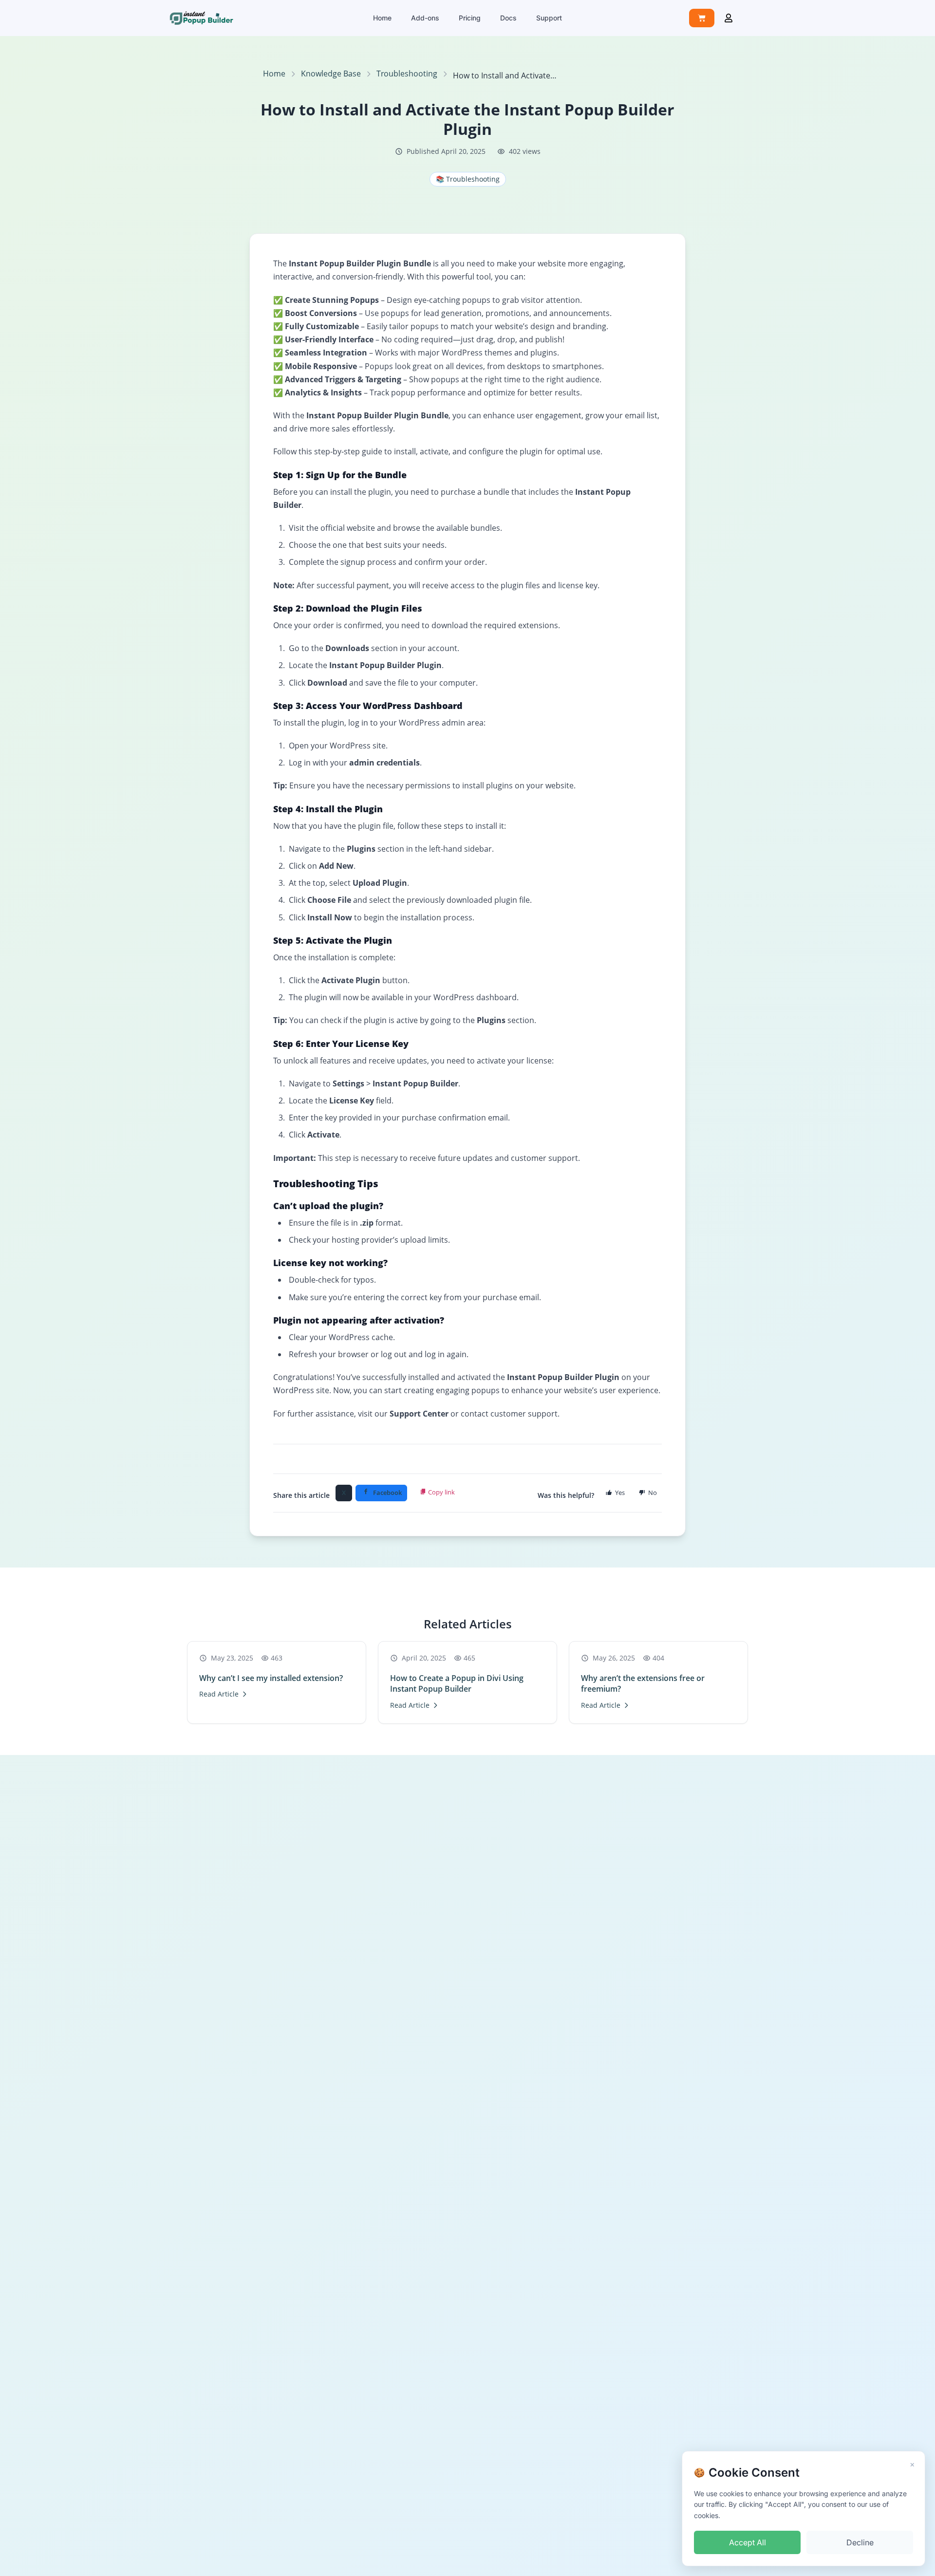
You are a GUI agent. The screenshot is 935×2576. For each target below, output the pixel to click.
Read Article (219, 1694)
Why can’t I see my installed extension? (271, 1678)
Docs (508, 18)
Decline (860, 2542)
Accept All (748, 2542)
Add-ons (425, 18)
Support (549, 18)
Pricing (470, 18)
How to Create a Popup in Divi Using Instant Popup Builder (457, 1683)
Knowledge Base (331, 74)
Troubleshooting (407, 74)
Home (382, 18)
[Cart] (702, 18)
